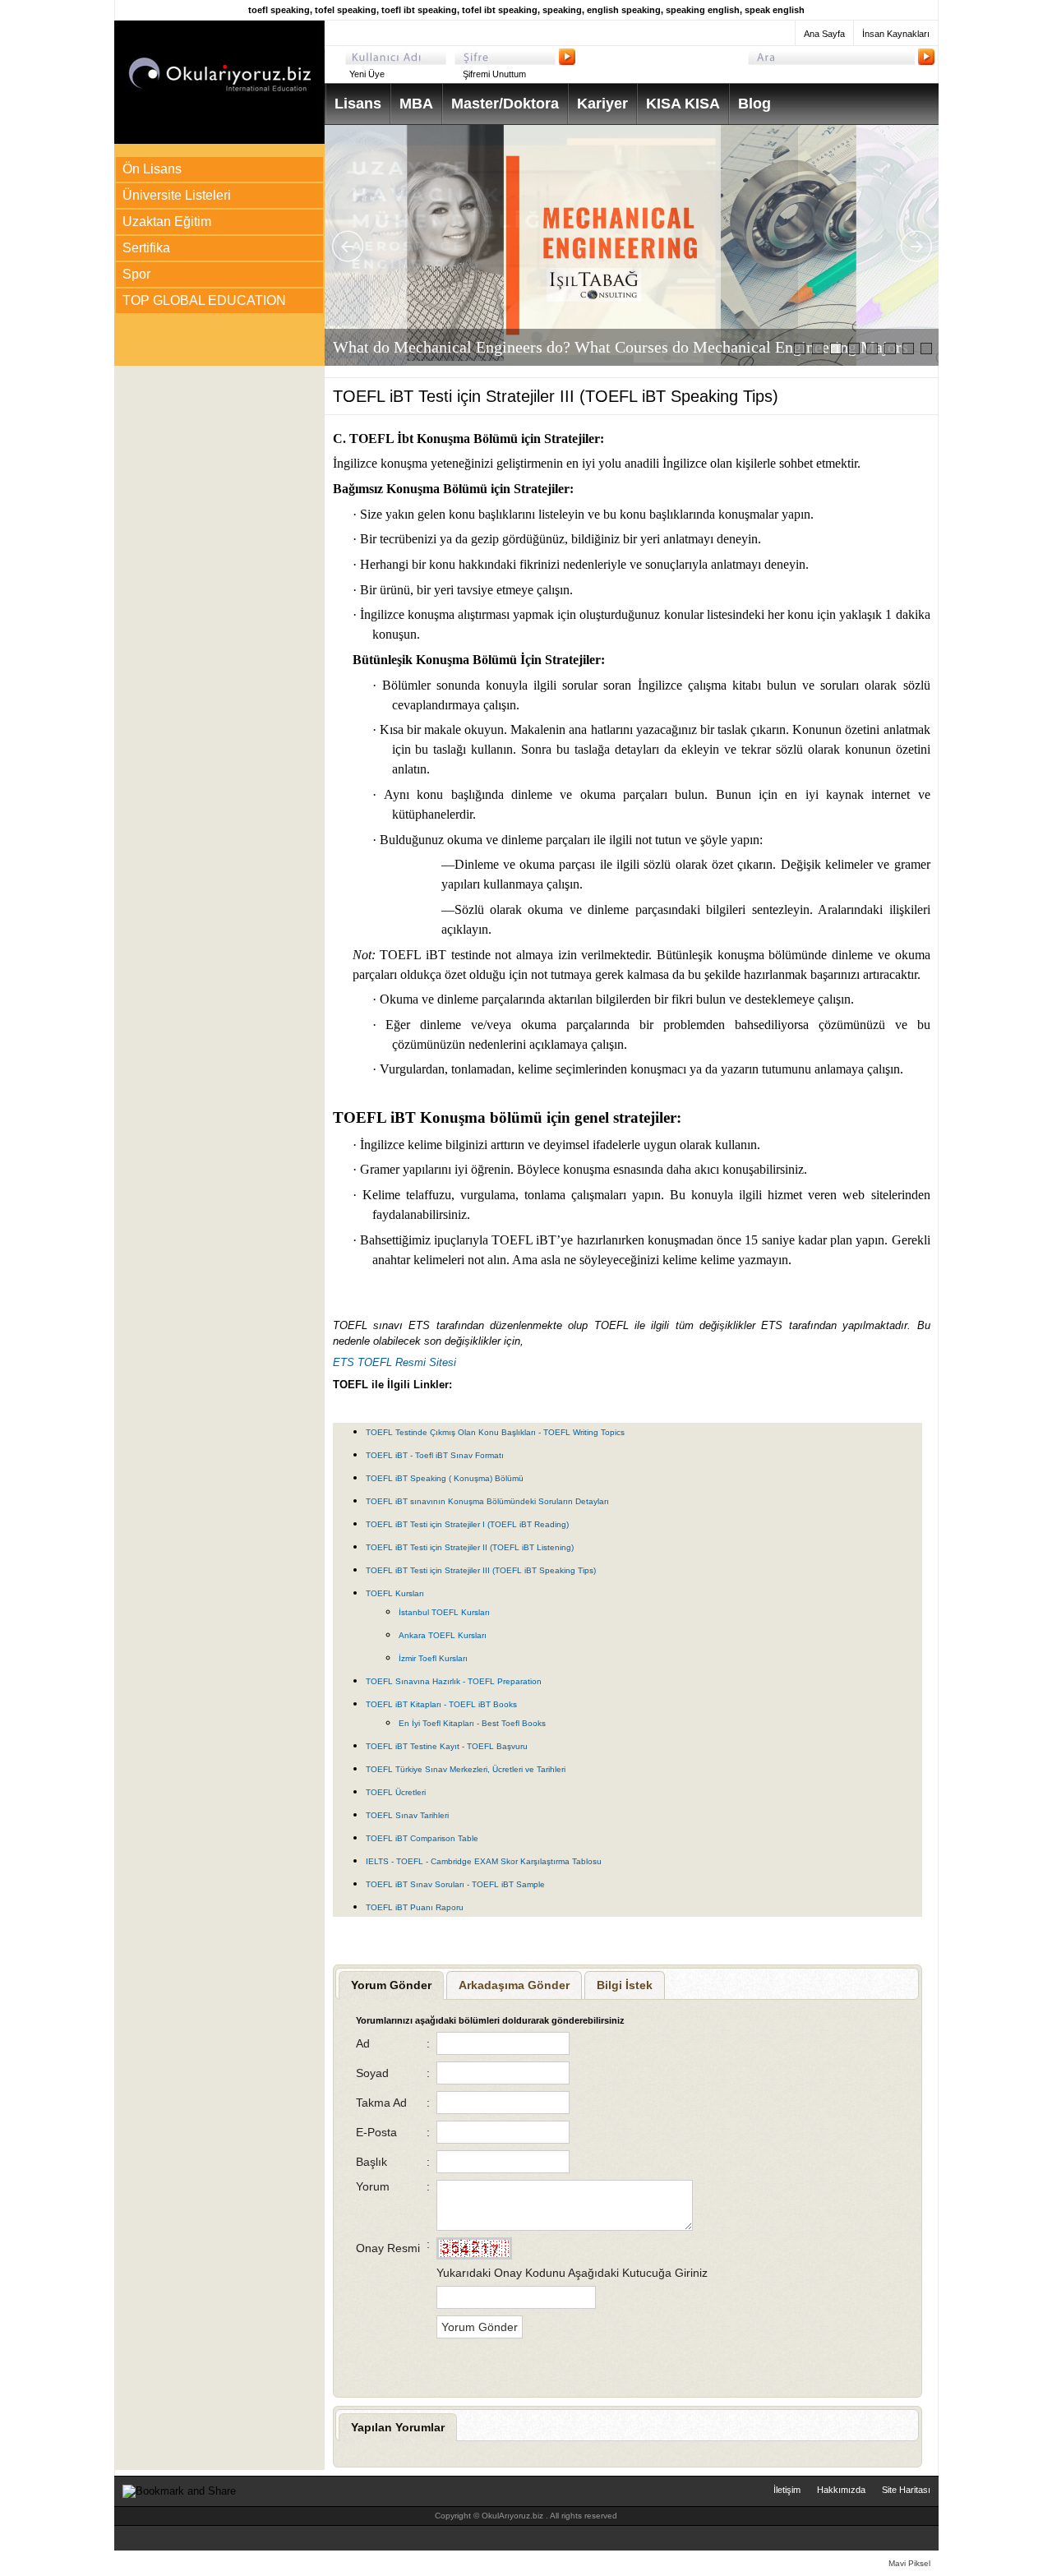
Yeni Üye (367, 74)
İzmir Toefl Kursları (433, 1658)
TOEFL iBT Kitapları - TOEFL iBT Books (441, 1704)
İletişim (787, 2490)
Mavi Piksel (909, 2563)
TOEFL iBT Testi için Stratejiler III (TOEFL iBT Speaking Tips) (481, 1570)
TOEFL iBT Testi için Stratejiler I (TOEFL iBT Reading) (467, 1524)
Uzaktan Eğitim (167, 222)
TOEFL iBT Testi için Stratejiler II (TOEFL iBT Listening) (470, 1547)
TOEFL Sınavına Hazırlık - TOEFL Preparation (454, 1681)
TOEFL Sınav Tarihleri (407, 1815)
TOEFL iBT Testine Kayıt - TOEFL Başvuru (447, 1746)
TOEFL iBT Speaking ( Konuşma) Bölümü (445, 1478)
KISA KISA (683, 104)
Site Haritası (906, 2490)
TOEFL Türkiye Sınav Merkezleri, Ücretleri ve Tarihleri (466, 1769)
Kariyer (602, 104)
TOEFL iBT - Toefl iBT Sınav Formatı (435, 1455)
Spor (136, 274)
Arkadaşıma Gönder (514, 1985)
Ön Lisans (152, 169)
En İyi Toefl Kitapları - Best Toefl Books (472, 1723)
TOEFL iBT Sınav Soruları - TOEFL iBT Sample (455, 1884)
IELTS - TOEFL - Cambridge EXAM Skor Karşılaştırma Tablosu (484, 1861)
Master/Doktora (505, 104)
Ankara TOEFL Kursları (443, 1635)
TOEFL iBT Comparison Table (422, 1838)
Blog (754, 104)
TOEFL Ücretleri (396, 1792)
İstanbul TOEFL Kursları (444, 1612)
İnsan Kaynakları (896, 34)
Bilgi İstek (625, 1985)
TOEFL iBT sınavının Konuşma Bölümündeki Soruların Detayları (487, 1501)
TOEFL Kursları (395, 1593)
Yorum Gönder (391, 1985)
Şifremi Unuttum (494, 74)
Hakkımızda (841, 2490)
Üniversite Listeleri (177, 195)
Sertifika (146, 248)
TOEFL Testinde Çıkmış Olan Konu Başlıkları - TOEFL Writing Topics (495, 1432)
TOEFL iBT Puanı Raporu (415, 1907)
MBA (416, 104)
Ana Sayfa (824, 34)
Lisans (358, 104)
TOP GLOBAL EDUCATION (204, 300)
